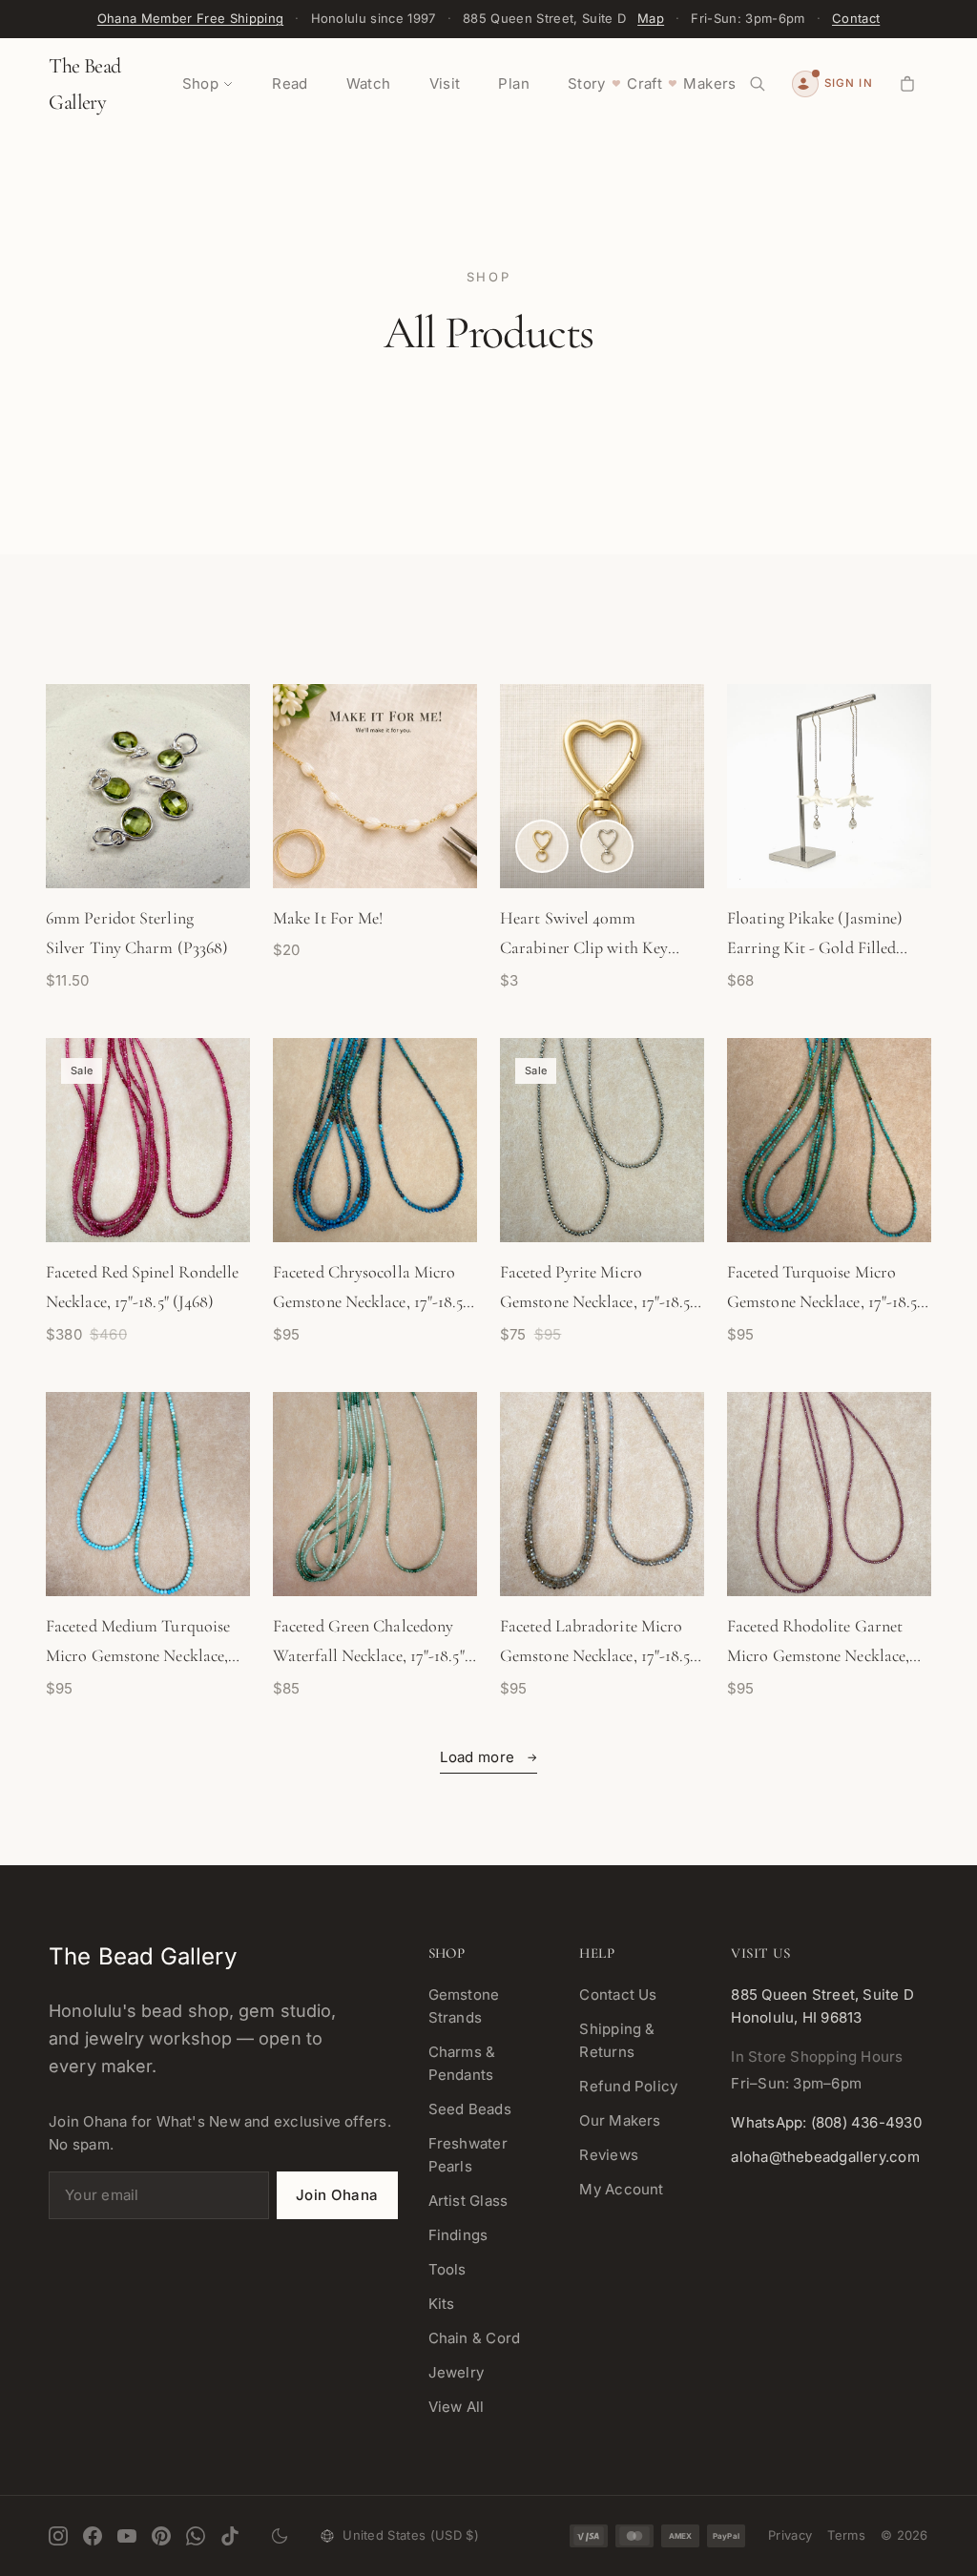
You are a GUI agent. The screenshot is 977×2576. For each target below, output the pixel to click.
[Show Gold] (542, 846)
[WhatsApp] (196, 2536)
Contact (856, 18)
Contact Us (618, 1994)
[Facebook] (93, 2536)
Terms (846, 2535)
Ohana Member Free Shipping (190, 18)
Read (290, 83)
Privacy (790, 2535)
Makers (709, 83)
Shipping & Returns (617, 2040)
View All (457, 2407)
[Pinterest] (161, 2536)
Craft (644, 83)
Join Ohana (337, 2195)
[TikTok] (230, 2536)
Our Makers (620, 2120)
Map (651, 18)
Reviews (609, 2155)
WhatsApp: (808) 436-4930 (826, 2122)
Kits (442, 2304)
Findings (458, 2235)
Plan (514, 83)
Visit (445, 83)
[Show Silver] (607, 846)
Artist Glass (468, 2201)
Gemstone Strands (464, 2006)
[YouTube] (127, 2536)
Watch (369, 83)
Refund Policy (628, 2086)
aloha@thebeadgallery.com (825, 2157)
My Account (621, 2189)
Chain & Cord (475, 2338)
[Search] (758, 84)
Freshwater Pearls (468, 2155)
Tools (447, 2269)
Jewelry (457, 2372)
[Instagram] (58, 2536)
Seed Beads (470, 2109)
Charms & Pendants (462, 2063)
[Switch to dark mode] (280, 2536)
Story (587, 83)
